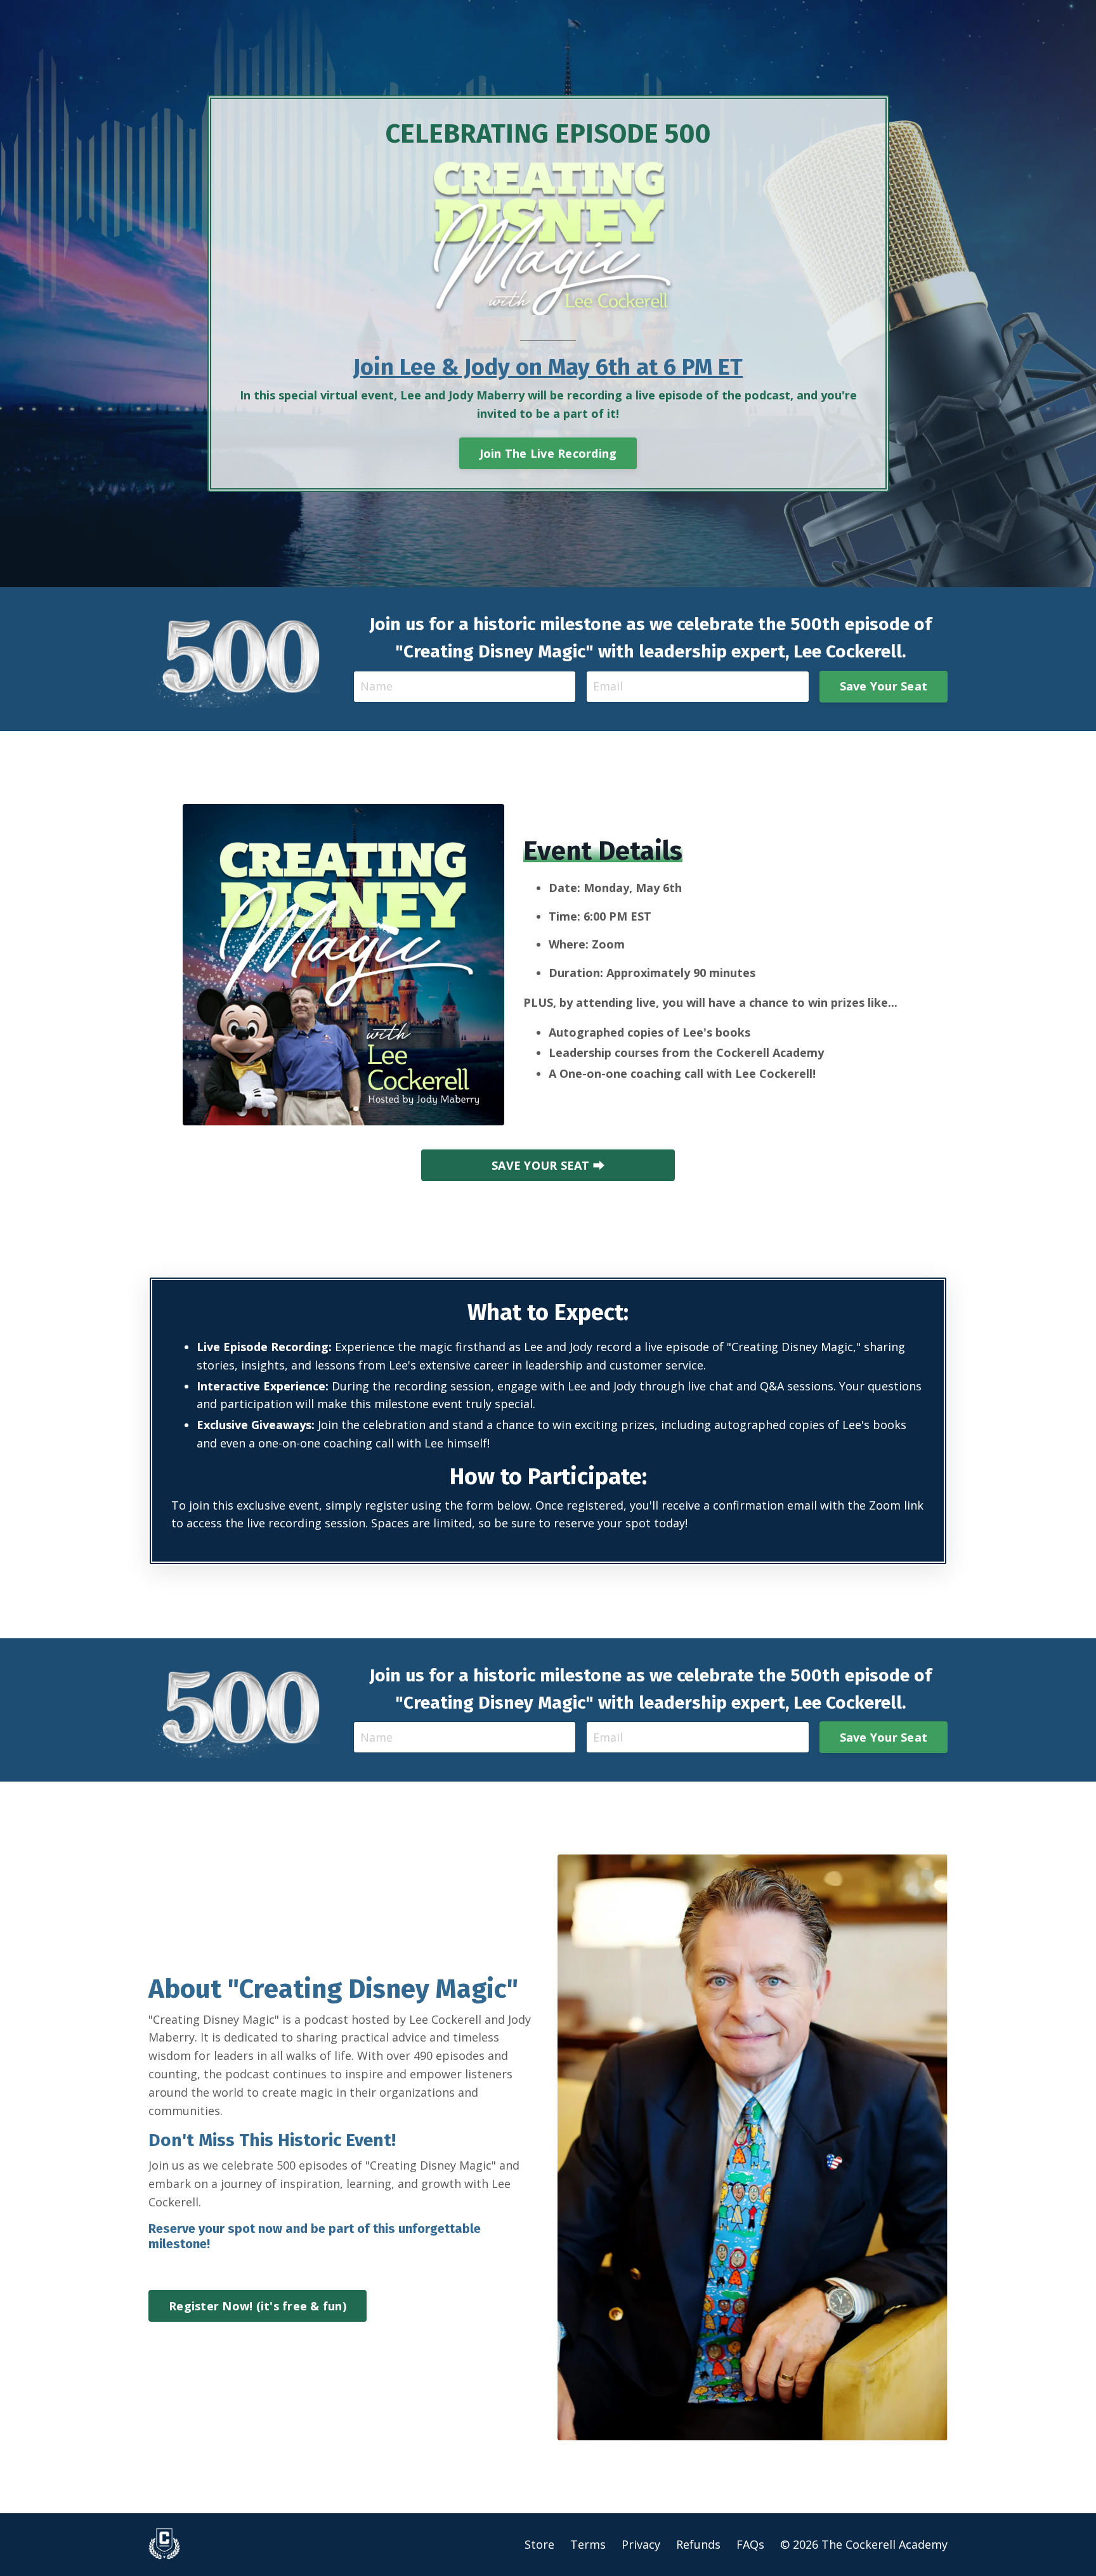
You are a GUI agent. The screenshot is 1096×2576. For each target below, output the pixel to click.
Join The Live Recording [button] (548, 453)
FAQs (750, 2544)
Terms (588, 2544)
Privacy (641, 2544)
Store (539, 2544)
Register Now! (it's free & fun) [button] (258, 2306)
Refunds (698, 2544)
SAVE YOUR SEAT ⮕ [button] (548, 1165)
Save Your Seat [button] (884, 686)
